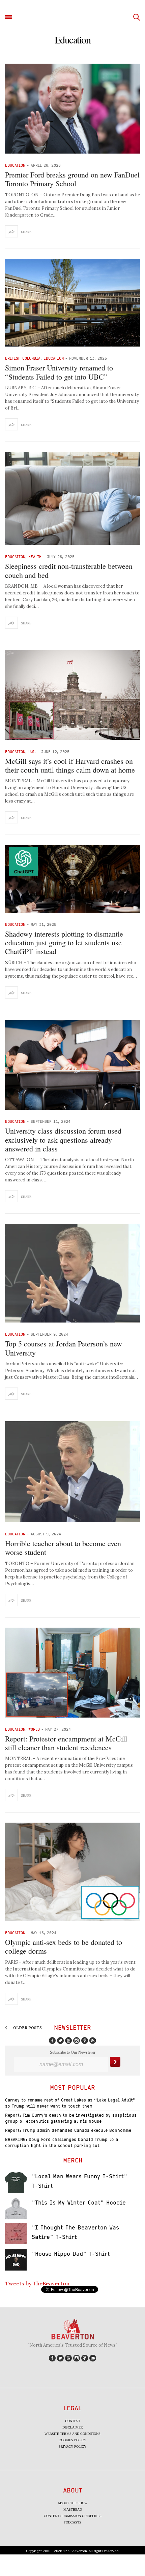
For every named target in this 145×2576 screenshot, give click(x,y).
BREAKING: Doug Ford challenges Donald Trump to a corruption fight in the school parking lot (62, 2142)
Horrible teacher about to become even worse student (63, 1548)
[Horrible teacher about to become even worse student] (72, 1472)
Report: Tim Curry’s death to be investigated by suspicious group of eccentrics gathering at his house (71, 2118)
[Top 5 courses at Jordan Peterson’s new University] (72, 1273)
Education (15, 165)
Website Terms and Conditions (72, 2434)
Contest (73, 2421)
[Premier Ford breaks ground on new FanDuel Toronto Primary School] (72, 109)
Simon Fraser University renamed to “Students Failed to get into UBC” (59, 372)
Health (35, 557)
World (34, 1729)
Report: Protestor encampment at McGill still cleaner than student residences (66, 1743)
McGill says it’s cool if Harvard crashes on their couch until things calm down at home (70, 765)
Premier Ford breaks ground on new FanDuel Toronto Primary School (72, 179)
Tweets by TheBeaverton (37, 2283)
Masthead (73, 2509)
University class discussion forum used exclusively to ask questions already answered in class (63, 1140)
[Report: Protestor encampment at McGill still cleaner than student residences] (72, 1673)
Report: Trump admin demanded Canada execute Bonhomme (68, 2130)
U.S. (32, 752)
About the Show (72, 2503)
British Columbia (23, 358)
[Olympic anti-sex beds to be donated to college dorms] (72, 1872)
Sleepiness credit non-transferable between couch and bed (69, 570)
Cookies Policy (72, 2440)
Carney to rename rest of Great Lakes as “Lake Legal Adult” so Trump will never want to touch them (70, 2103)
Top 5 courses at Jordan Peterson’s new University (64, 1348)
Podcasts (72, 2522)
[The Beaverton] (72, 17)
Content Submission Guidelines (73, 2516)
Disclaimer (73, 2427)
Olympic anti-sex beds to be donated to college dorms (64, 1946)
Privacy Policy (72, 2447)
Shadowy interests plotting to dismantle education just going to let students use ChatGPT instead (64, 943)
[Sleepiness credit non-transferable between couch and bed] (72, 498)
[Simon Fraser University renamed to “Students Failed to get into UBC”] (72, 303)
